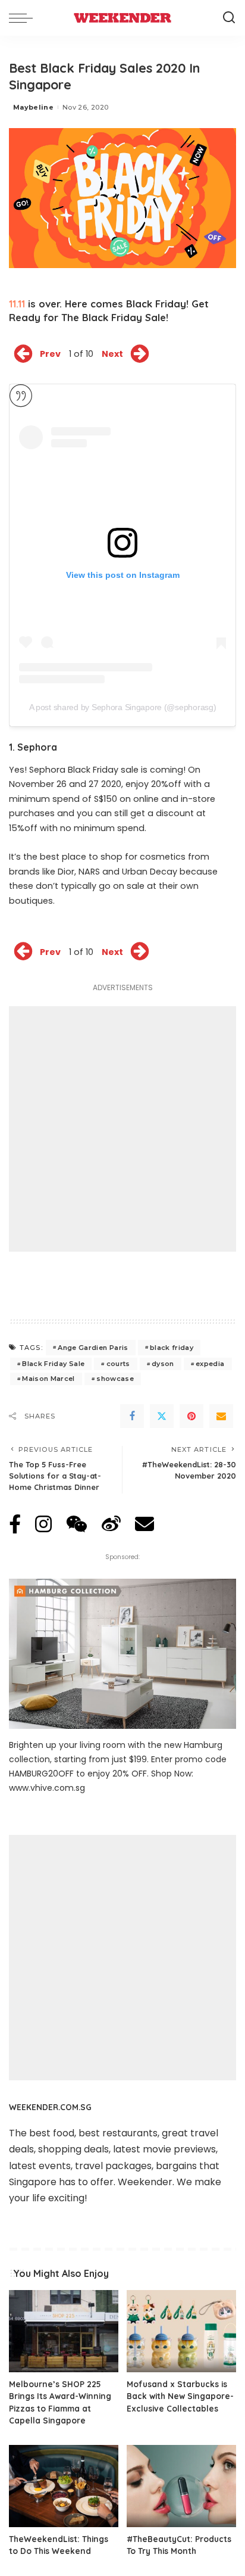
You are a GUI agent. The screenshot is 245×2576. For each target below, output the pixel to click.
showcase (115, 1379)
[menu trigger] (24, 18)
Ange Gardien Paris (93, 1348)
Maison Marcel (48, 1379)
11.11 (17, 304)
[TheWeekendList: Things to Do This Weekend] (64, 2486)
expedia (210, 1364)
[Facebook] (132, 1416)
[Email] (221, 1416)
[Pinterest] (191, 1416)
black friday (172, 1348)
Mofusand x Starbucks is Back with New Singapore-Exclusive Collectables (180, 2396)
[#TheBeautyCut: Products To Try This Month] (181, 2486)
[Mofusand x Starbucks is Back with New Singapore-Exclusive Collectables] (181, 2331)
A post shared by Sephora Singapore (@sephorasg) (123, 707)
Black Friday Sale (53, 1364)
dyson (163, 1364)
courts (118, 1364)
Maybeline (33, 107)
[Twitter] (162, 1416)
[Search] (229, 18)
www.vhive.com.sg (47, 1788)
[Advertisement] (122, 1129)
